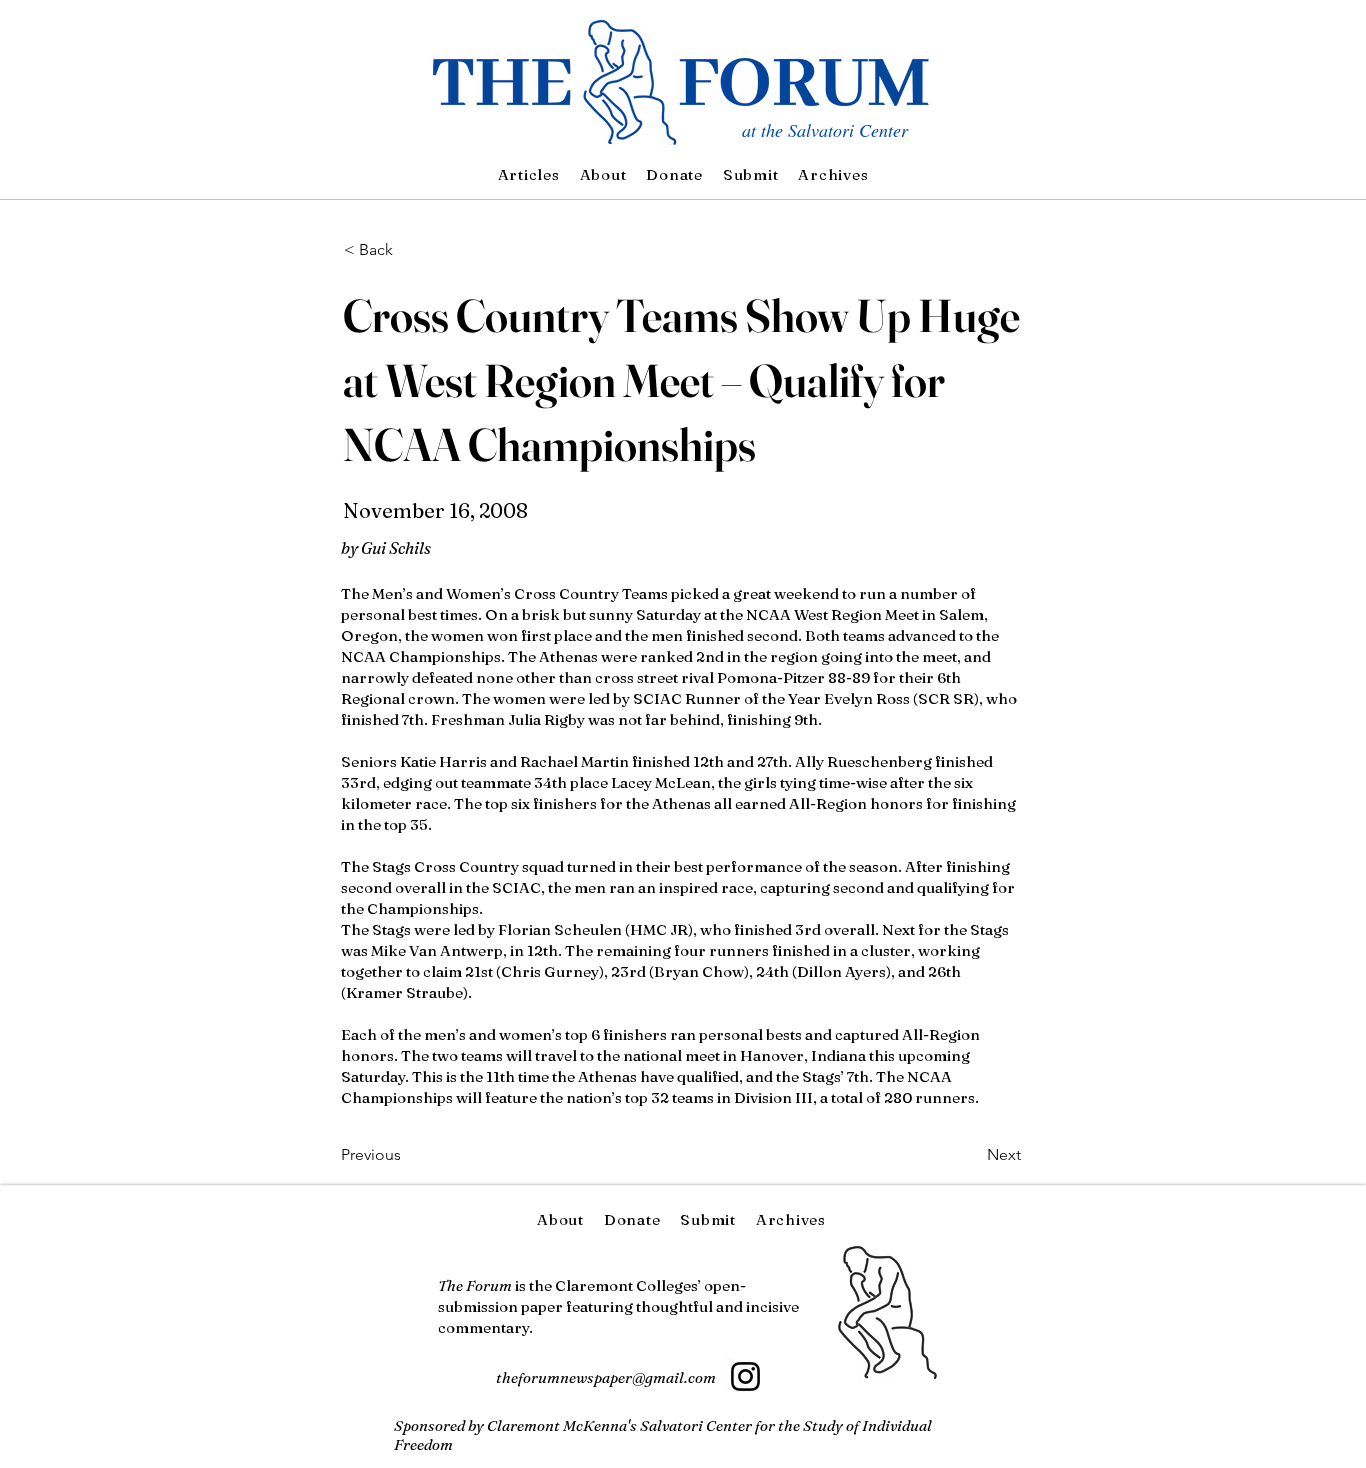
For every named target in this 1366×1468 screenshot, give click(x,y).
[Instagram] (745, 1376)
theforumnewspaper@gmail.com (606, 1377)
